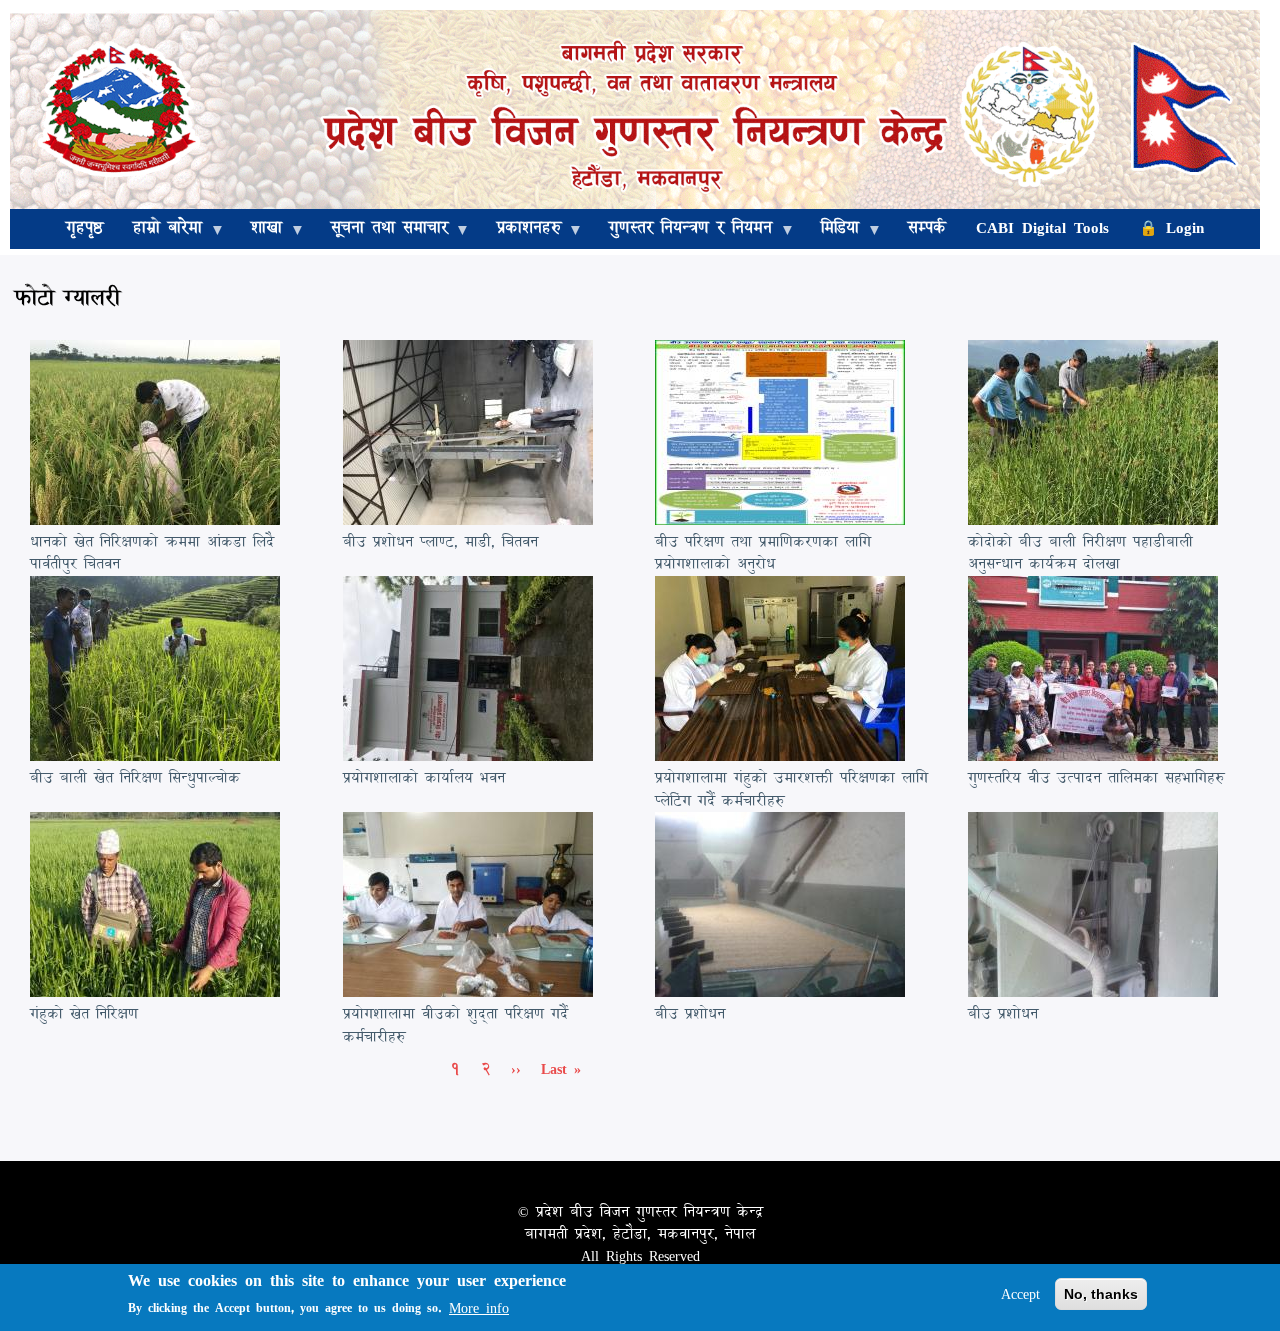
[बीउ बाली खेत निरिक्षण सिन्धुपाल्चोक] (155, 755)
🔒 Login (1171, 227)
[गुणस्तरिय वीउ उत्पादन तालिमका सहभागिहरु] (1093, 755)
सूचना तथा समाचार (382, 230)
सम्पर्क (927, 227)
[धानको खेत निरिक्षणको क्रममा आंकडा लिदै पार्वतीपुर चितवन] (155, 519)
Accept (1020, 1294)
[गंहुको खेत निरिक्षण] (155, 991)
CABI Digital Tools (1042, 227)
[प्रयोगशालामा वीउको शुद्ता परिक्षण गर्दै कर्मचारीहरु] (468, 991)
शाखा (259, 230)
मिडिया (832, 230)
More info (479, 1308)
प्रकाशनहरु (521, 230)
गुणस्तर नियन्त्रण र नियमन (683, 230)
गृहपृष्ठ (84, 227)
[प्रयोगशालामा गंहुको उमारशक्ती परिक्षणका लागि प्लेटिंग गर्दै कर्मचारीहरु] (780, 755)
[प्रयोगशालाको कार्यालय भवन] (468, 755)
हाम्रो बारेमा (160, 230)
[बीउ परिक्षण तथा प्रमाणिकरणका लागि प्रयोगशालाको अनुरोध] (780, 519)
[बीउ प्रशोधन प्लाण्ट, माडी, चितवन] (468, 519)
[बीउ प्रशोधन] (780, 991)
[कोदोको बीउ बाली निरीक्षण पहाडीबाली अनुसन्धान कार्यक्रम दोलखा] (1093, 519)
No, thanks (1101, 1294)
